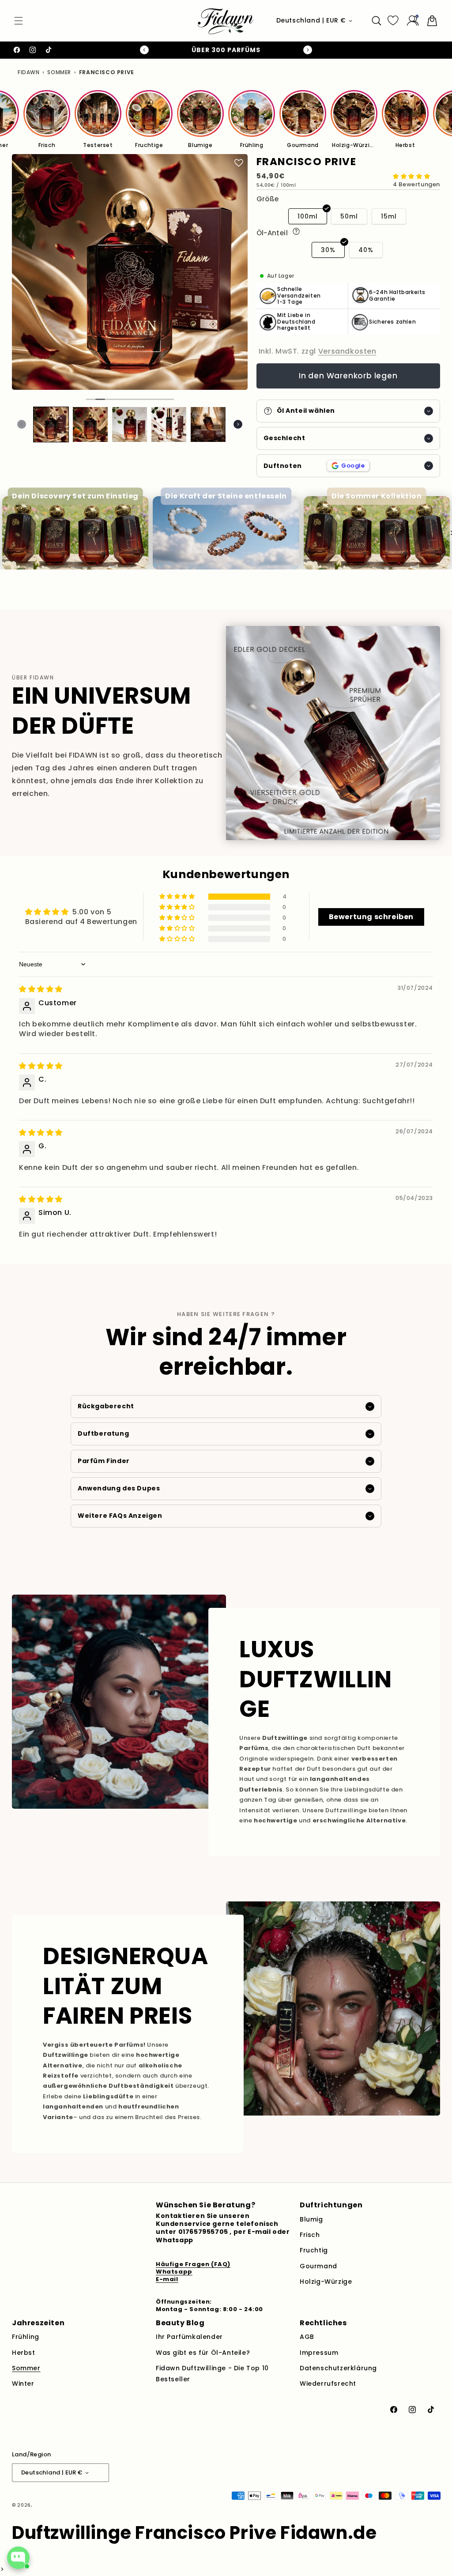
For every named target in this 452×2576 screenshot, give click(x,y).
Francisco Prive (107, 72)
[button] (19, 21)
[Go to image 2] (100, 399)
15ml (389, 216)
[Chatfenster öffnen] (18, 2558)
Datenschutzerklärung (338, 2368)
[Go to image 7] (149, 399)
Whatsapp (174, 2272)
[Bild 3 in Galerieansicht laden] (130, 424)
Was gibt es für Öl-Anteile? (203, 2353)
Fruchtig (314, 2250)
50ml (349, 216)
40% (366, 250)
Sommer (59, 72)
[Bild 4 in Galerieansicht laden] (169, 424)
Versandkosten (347, 351)
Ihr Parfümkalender (189, 2337)
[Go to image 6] (139, 399)
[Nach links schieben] (22, 424)
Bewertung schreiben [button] (371, 917)
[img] (41, 989)
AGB (307, 2337)
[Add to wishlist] (239, 163)
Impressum (319, 2353)
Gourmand (318, 2266)
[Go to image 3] (110, 399)
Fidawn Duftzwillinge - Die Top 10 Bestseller (212, 2374)
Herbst (24, 2353)
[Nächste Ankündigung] (308, 50)
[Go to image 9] (168, 399)
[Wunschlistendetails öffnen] (393, 21)
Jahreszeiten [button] (38, 2323)
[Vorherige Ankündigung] (144, 50)
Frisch (310, 2235)
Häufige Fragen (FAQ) (193, 2264)
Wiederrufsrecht (328, 2384)
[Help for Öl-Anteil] (296, 231)
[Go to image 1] (90, 399)
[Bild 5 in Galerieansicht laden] (208, 424)
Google (353, 466)
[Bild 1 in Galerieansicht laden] (51, 424)
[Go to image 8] (158, 399)
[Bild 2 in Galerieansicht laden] (90, 424)
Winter (23, 2384)
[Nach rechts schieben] (238, 424)
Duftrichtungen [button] (331, 2205)
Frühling (26, 2337)
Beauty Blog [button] (180, 2323)
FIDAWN (29, 72)
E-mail (167, 2279)
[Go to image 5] (129, 399)
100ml (308, 216)
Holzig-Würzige (326, 2282)
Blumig (311, 2219)
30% (328, 250)
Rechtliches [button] (323, 2323)
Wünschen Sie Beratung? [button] (205, 2205)
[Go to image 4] (120, 399)
